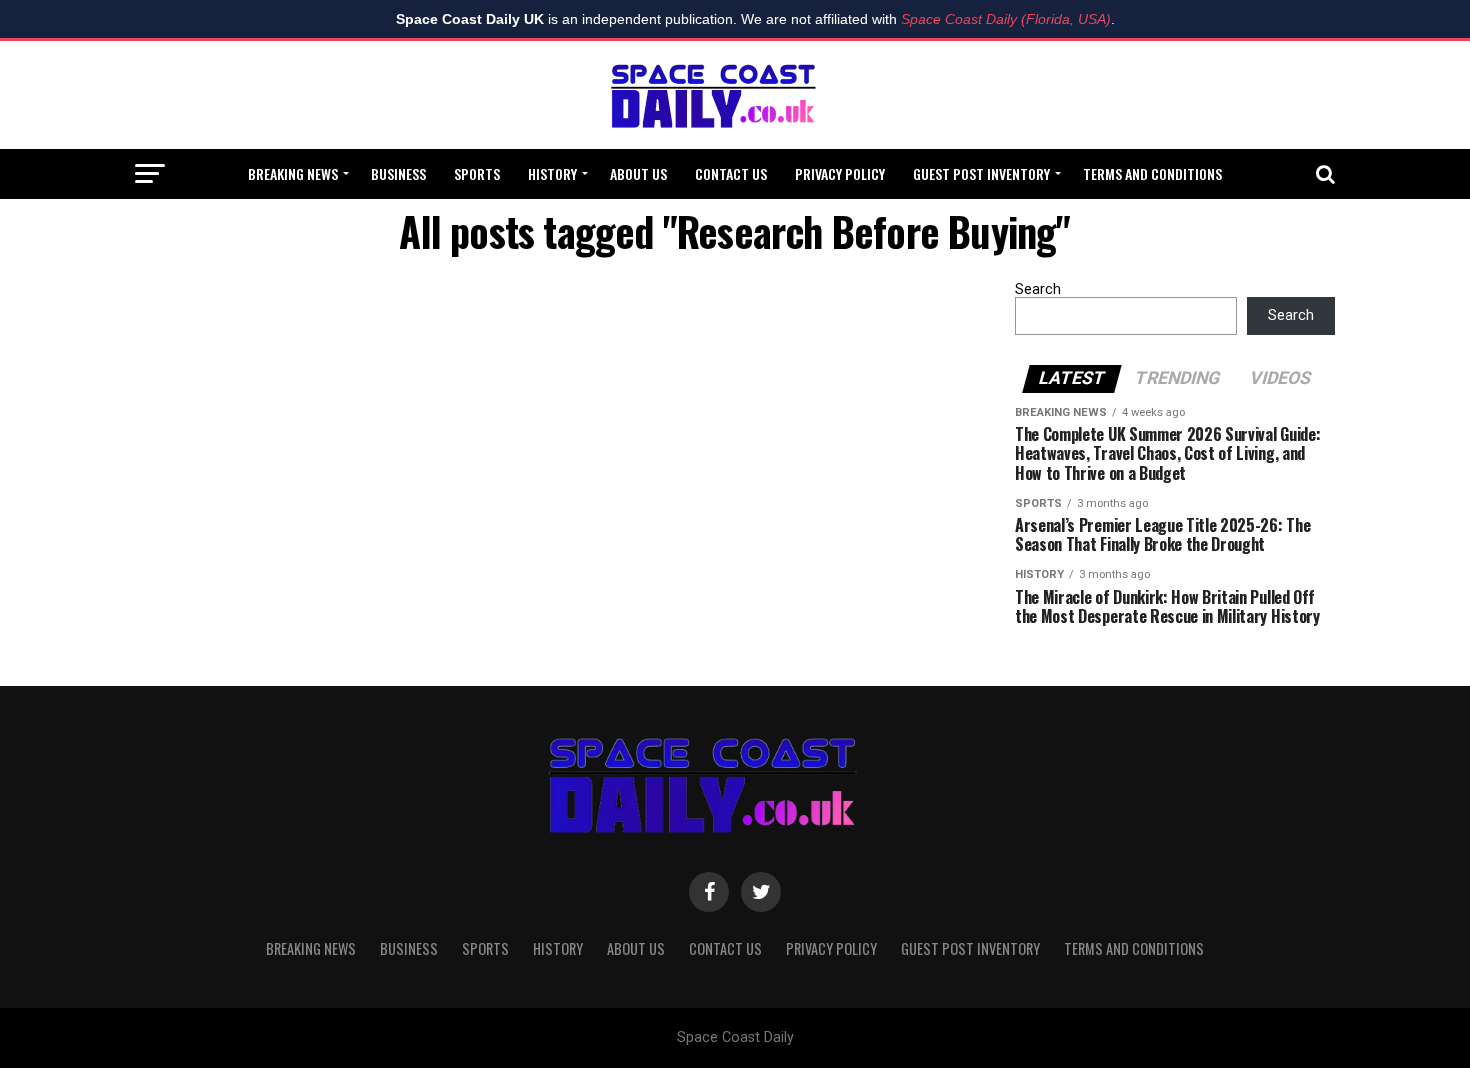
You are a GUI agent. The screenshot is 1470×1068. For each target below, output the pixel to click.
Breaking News (293, 173)
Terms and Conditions (1152, 173)
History (552, 173)
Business (398, 173)
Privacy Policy (840, 173)
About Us (638, 173)
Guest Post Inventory (981, 173)
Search (1038, 289)
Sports (477, 173)
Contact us (731, 173)
